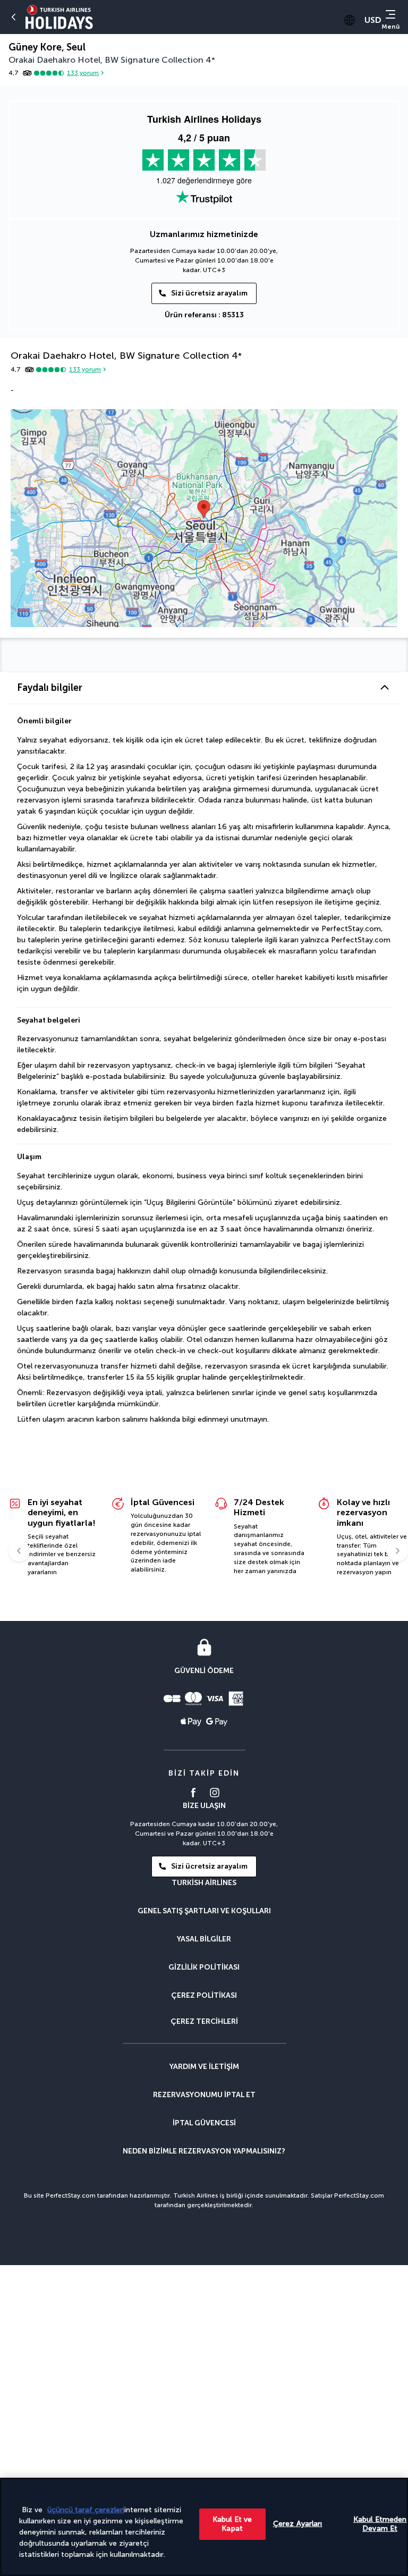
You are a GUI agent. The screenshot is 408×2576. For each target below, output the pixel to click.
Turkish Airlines (204, 1883)
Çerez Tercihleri (204, 2022)
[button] (204, 688)
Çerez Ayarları (298, 2524)
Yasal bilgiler (204, 1939)
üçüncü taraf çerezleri (86, 2510)
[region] (204, 2527)
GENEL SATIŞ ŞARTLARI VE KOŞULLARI (204, 1911)
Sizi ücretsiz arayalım (209, 293)
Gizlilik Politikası (204, 1967)
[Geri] (14, 17)
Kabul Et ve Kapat (232, 2524)
